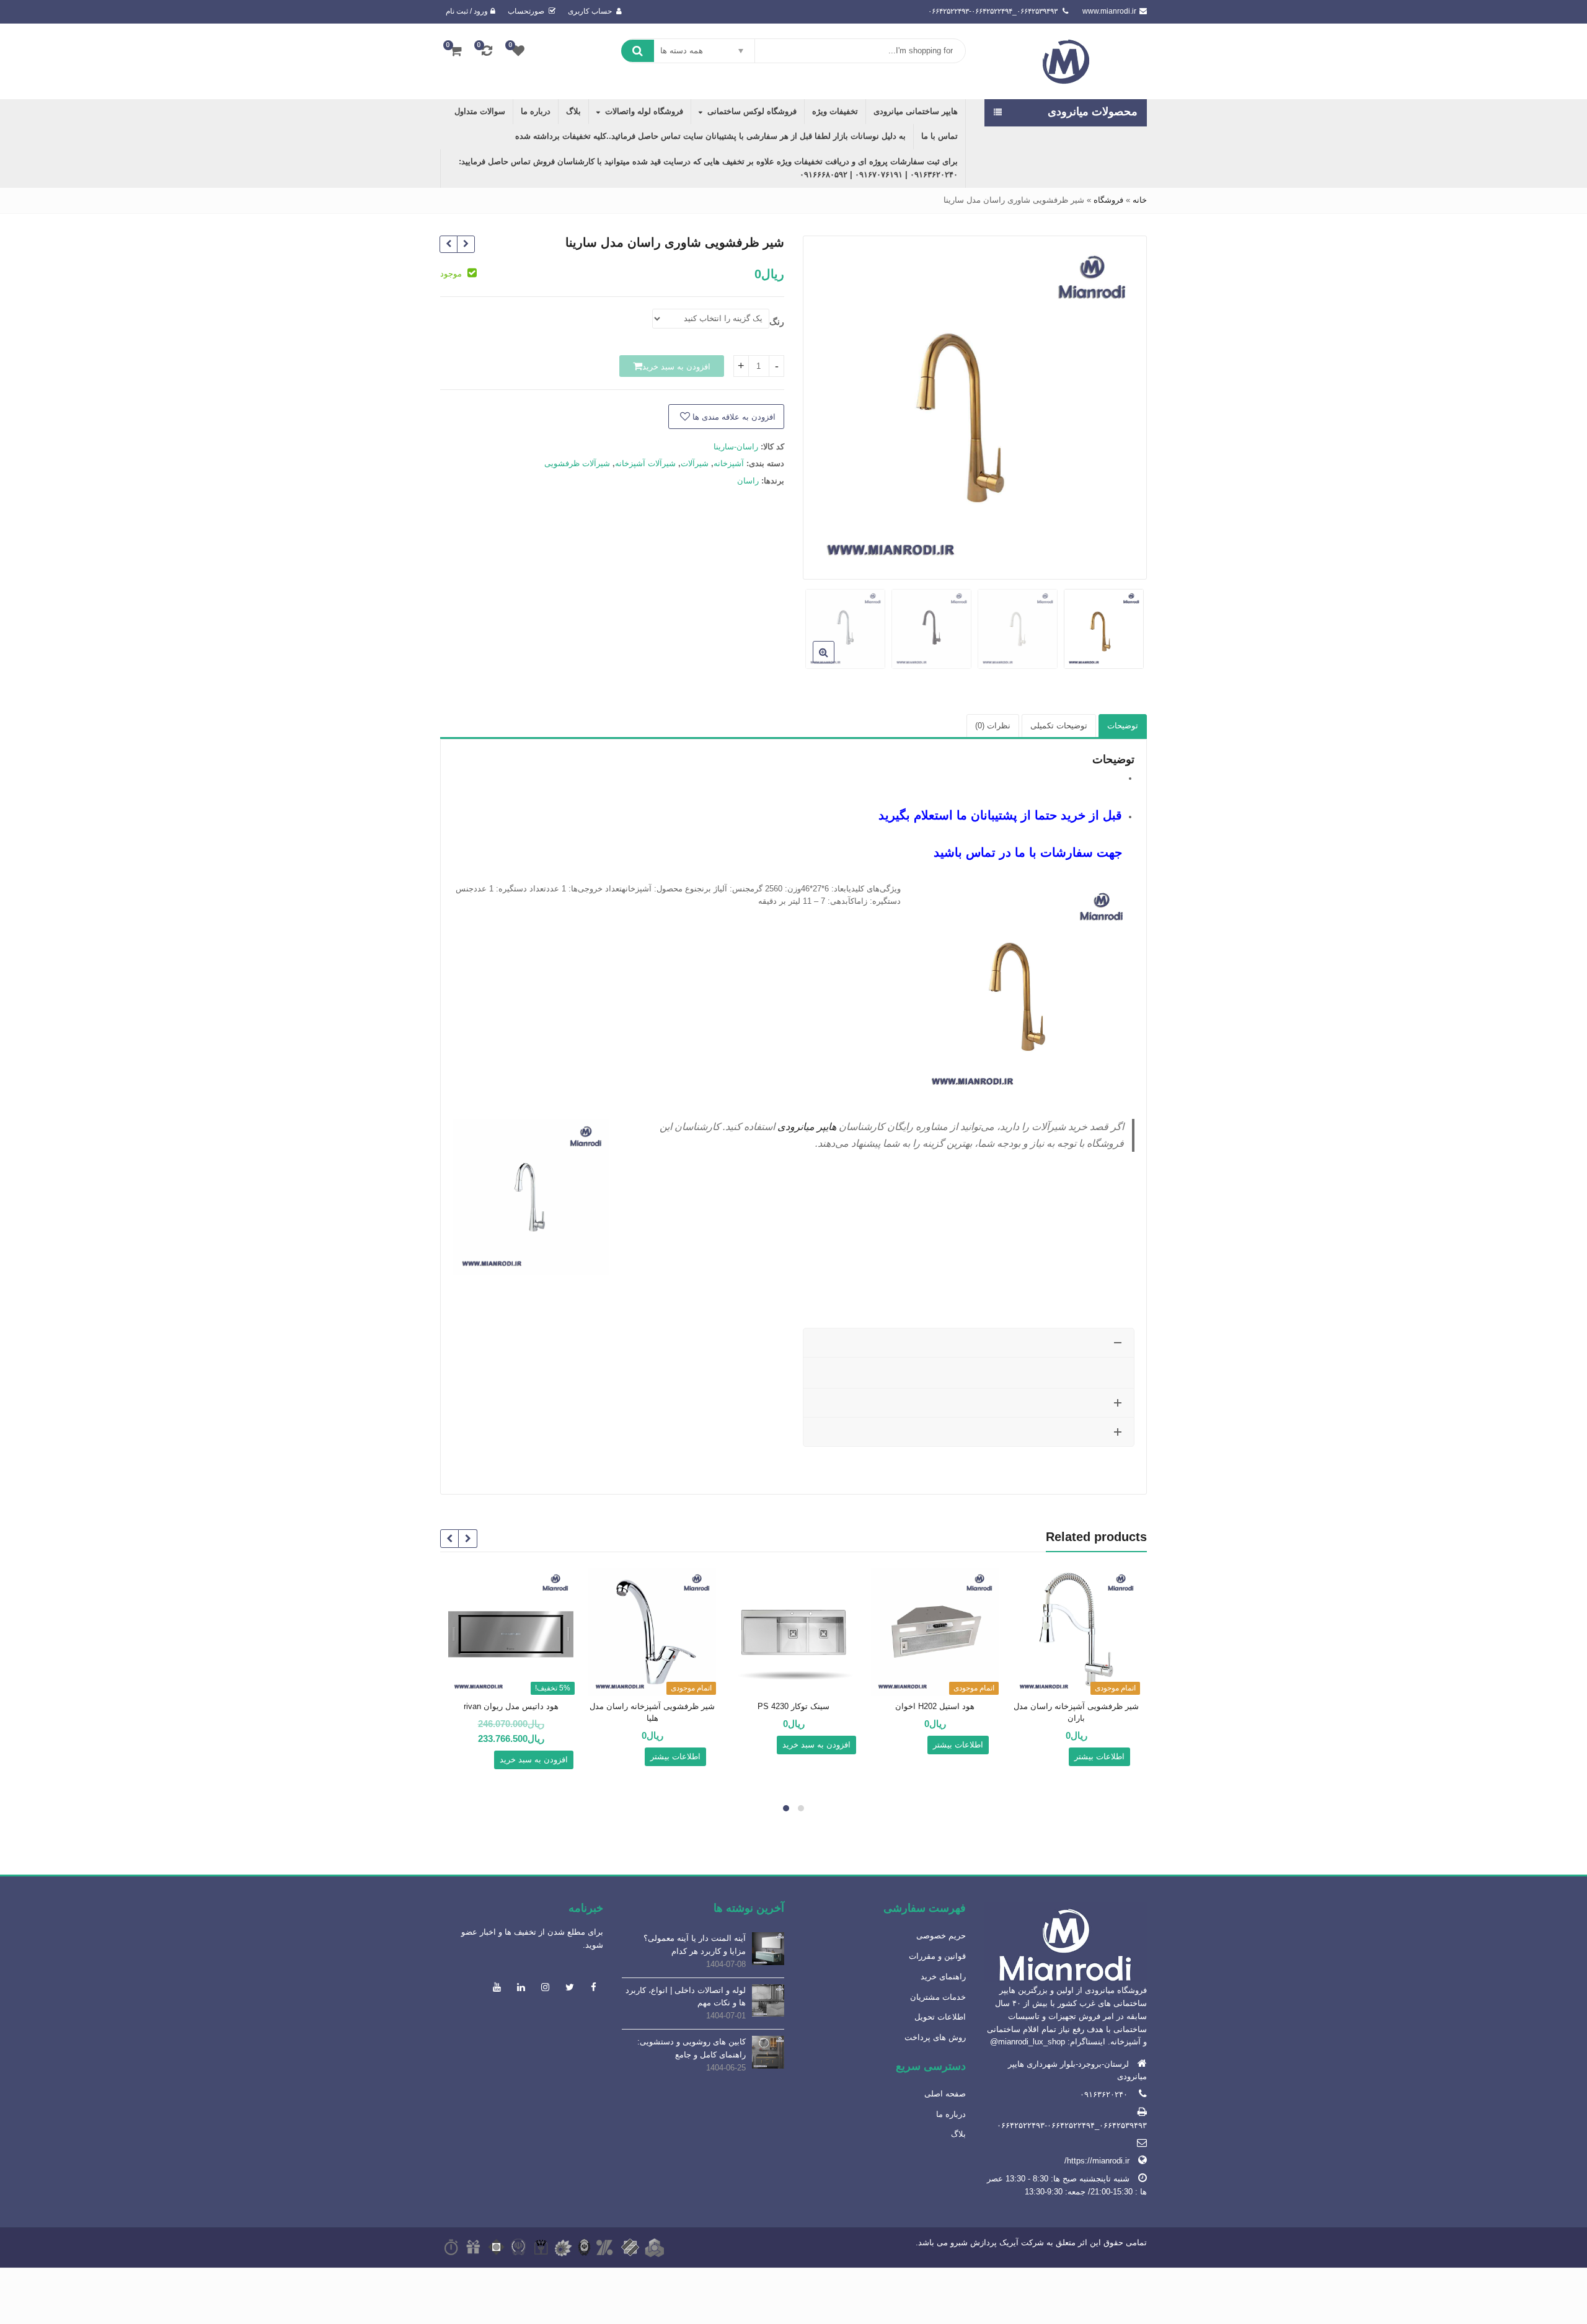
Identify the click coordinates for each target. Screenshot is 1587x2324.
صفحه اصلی (945, 2094)
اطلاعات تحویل (940, 2017)
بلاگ (573, 111)
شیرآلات (695, 463)
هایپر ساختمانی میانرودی (916, 111)
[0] (518, 51)
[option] (975, 407)
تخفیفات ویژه (835, 111)
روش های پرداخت (935, 2037)
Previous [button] (1125, 404)
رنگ (777, 322)
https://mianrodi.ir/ (1097, 2161)
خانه (1140, 200)
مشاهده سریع (1071, 1707)
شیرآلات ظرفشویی (577, 463)
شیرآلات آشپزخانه (645, 463)
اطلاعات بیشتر (1099, 1756)
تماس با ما (939, 136)
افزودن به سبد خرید (676, 367)
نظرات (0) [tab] (993, 726)
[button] (814, 662)
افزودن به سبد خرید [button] (816, 1745)
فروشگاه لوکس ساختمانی (752, 111)
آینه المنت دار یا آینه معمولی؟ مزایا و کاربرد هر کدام (695, 1945)
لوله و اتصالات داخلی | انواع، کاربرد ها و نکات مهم (686, 1997)
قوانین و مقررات (937, 1956)
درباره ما (536, 111)
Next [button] (825, 404)
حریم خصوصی (941, 1936)
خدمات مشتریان (938, 1997)
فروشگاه (1108, 200)
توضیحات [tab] (1123, 726)
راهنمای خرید (943, 1977)
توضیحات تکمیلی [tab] (1059, 726)
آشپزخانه (729, 463)
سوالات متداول (480, 111)
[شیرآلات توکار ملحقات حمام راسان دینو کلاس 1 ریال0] (449, 245)
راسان (748, 481)
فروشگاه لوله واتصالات (644, 111)
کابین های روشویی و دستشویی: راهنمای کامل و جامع (692, 2048)
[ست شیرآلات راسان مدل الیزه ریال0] (466, 245)
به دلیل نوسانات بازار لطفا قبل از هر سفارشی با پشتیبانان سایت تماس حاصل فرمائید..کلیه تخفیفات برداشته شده (710, 136)
